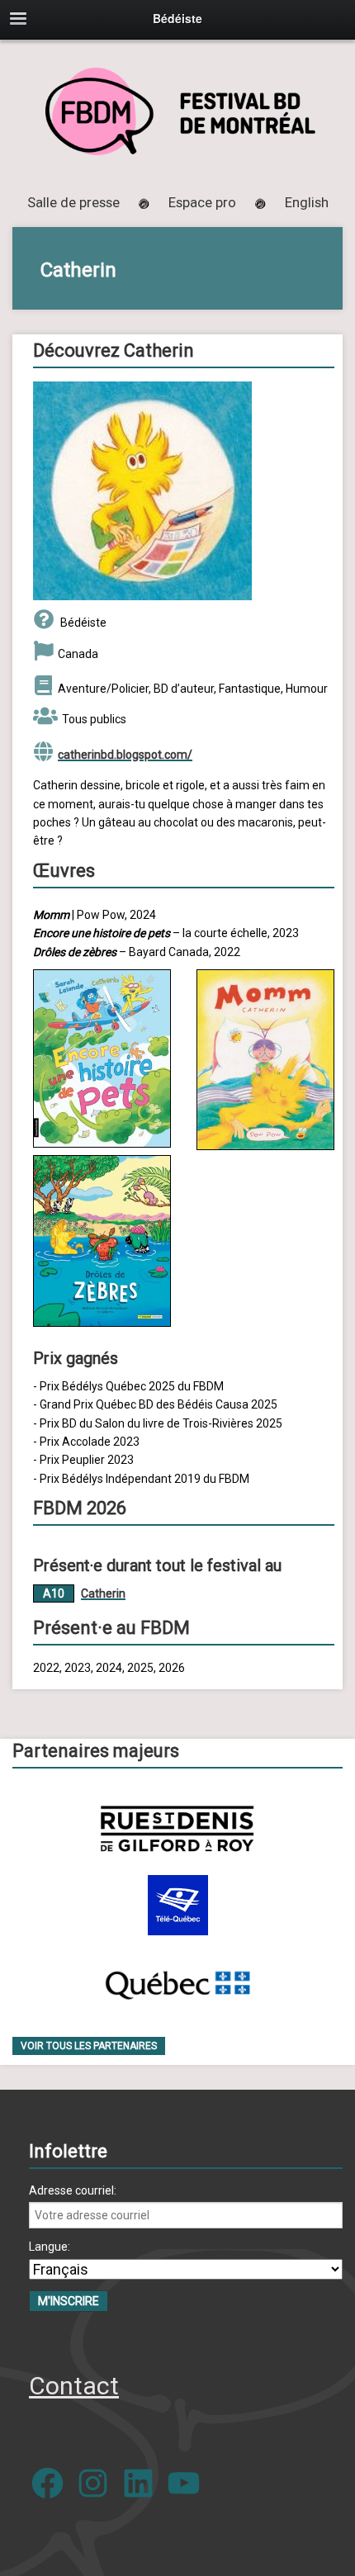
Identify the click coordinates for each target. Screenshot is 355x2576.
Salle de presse (73, 202)
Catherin (103, 1593)
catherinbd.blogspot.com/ (125, 755)
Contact (74, 2386)
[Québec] (177, 1982)
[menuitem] (307, 202)
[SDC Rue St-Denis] (177, 1828)
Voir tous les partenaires (89, 2046)
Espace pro (202, 202)
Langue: (50, 2247)
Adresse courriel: (73, 2190)
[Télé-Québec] (178, 1905)
